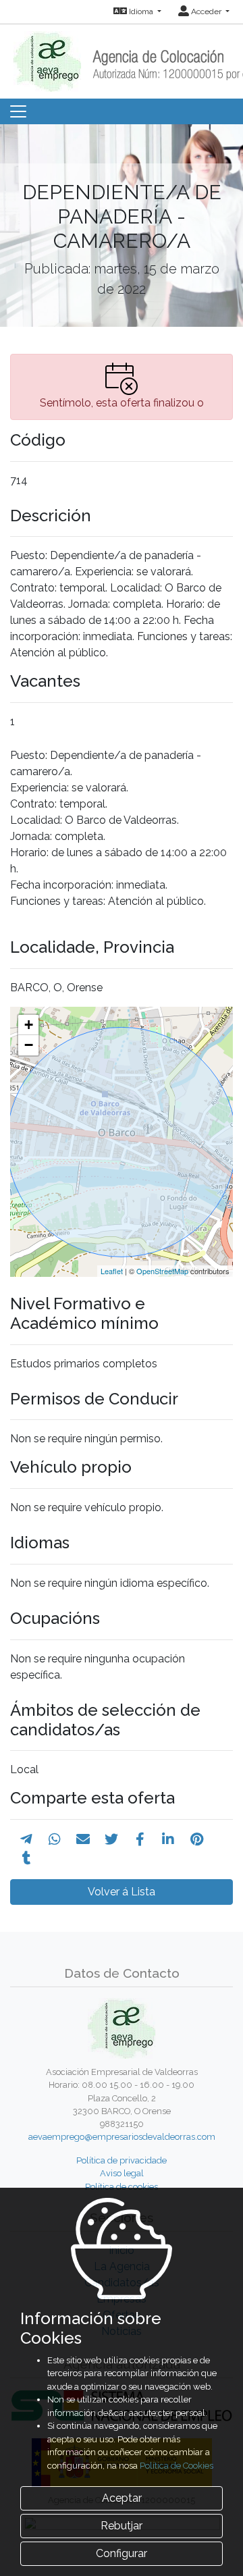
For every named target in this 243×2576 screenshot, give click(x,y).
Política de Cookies (177, 2466)
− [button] (29, 1045)
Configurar (122, 2553)
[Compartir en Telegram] (26, 1839)
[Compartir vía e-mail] (83, 1839)
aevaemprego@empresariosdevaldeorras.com (122, 2137)
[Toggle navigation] (18, 111)
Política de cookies (122, 2187)
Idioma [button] (141, 11)
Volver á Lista (122, 1892)
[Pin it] (197, 1839)
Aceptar (122, 2498)
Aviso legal (122, 2173)
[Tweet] (111, 1839)
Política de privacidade (122, 2160)
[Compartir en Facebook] (140, 1839)
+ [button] (29, 1025)
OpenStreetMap (162, 1271)
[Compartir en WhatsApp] (55, 1839)
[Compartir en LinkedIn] (168, 1839)
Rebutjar (122, 2526)
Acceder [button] (206, 11)
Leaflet (112, 1271)
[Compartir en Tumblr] (27, 1858)
